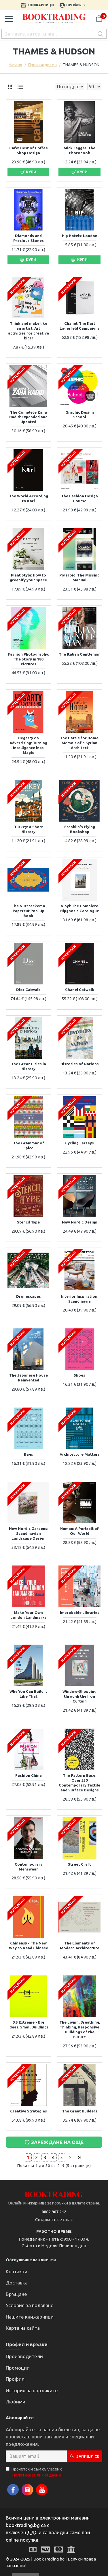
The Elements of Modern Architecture (80, 1945)
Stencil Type (28, 1222)
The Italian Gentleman (80, 654)
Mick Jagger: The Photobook (79, 150)
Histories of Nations (80, 1064)
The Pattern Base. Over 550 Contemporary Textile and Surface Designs (79, 1783)
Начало (15, 65)
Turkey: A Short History (29, 829)
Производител (42, 65)
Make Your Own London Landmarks (29, 1615)
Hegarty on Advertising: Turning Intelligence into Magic (28, 745)
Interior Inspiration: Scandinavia (80, 1299)
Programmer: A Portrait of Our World (79, 1531)
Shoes (79, 1375)
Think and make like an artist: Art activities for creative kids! (29, 331)
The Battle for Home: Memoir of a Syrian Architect (80, 743)
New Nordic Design (80, 1222)
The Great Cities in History (29, 1066)
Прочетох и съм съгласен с (37, 2472)
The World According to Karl (29, 498)
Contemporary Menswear (29, 1867)
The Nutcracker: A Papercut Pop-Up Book (28, 911)
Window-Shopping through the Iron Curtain (79, 1696)
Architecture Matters (80, 1454)
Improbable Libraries (80, 1613)
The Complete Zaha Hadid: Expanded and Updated (28, 417)
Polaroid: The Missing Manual (79, 577)
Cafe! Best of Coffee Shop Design (29, 150)
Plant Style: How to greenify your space (28, 577)
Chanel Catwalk (80, 990)
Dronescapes (29, 1296)
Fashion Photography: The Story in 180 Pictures (28, 659)
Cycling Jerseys (79, 1143)
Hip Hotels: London (80, 236)
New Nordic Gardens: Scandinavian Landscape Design (29, 1533)
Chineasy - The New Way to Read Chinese (29, 1945)
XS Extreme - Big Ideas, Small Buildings (29, 2025)
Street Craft (79, 1864)
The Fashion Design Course (79, 498)
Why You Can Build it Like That (28, 1694)
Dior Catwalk (28, 990)
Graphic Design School (80, 415)
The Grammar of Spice (29, 1145)
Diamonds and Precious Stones (29, 238)
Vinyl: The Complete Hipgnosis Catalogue (80, 908)
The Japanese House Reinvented (29, 1378)
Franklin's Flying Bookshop (80, 829)
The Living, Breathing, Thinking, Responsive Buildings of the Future (80, 2029)
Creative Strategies (29, 2111)
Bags (29, 1454)
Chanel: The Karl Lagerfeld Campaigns (80, 326)
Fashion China (29, 1775)
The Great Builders (80, 2111)
